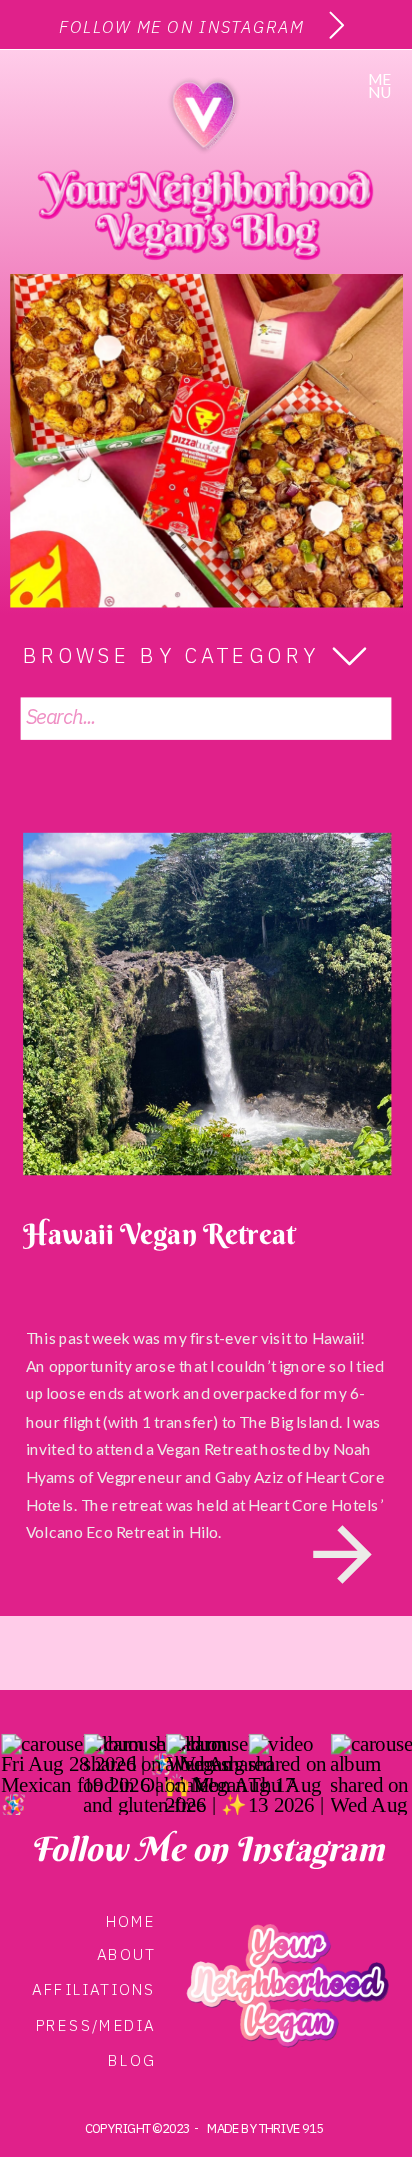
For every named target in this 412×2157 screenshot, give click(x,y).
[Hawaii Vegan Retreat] (207, 1004)
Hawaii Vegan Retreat (159, 1233)
